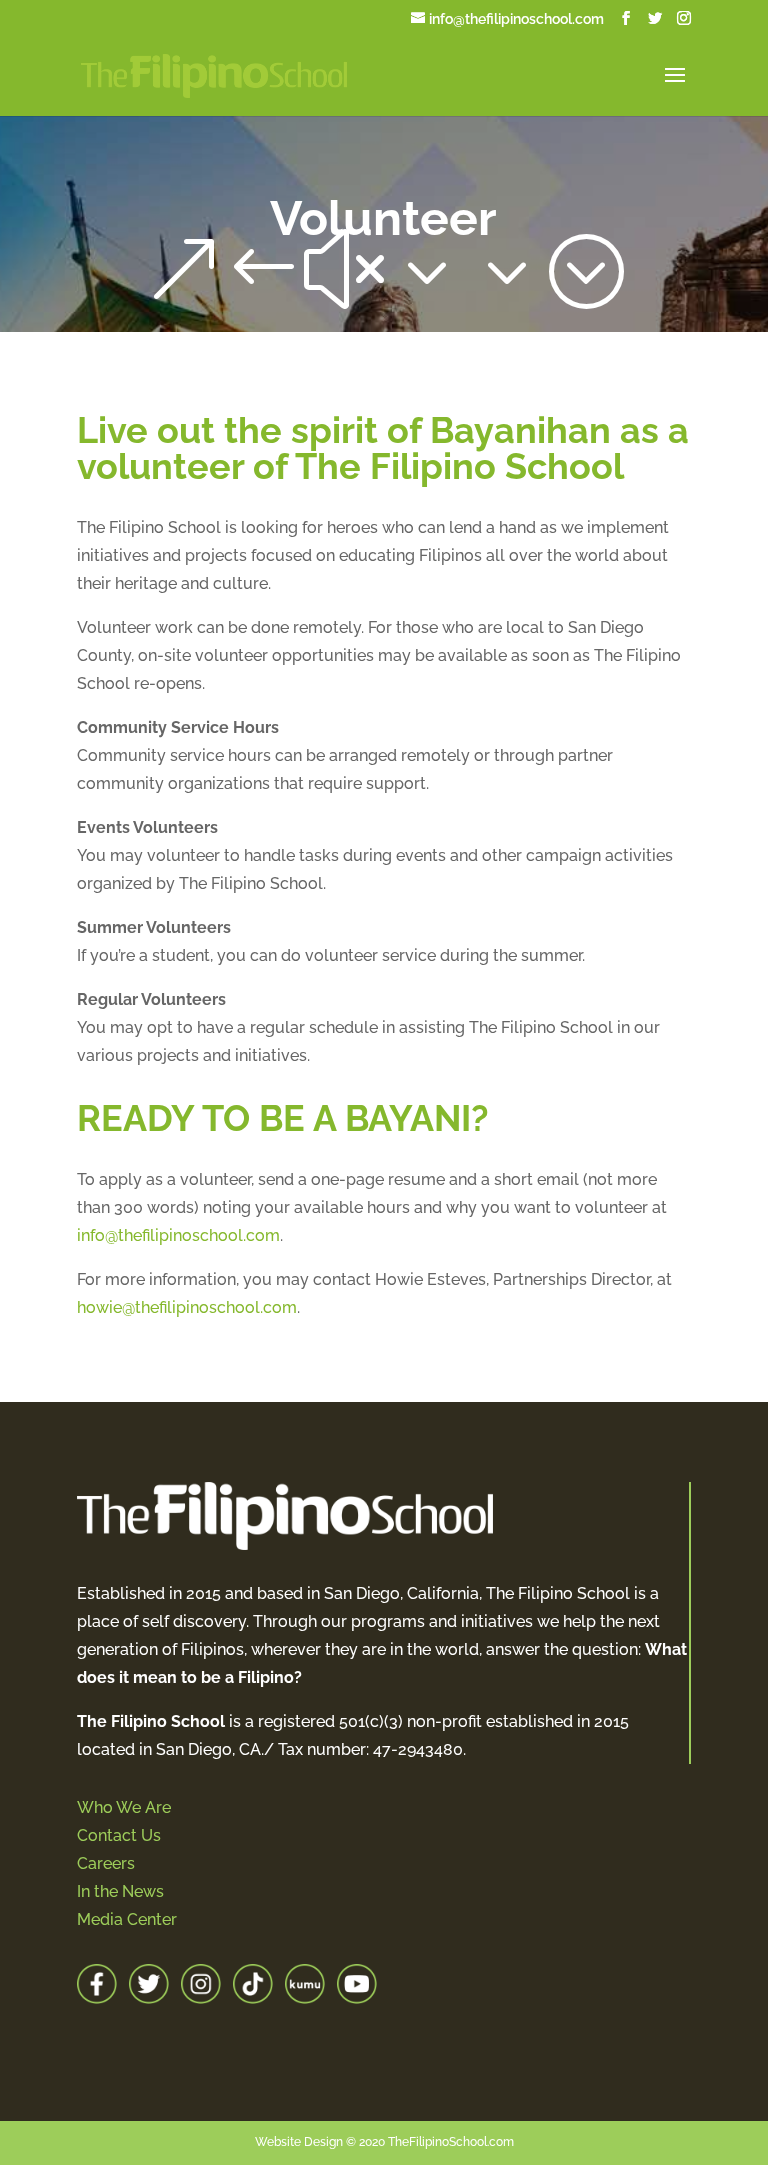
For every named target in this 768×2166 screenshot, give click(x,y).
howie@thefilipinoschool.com (187, 1307)
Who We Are (124, 1807)
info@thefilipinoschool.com (178, 1235)
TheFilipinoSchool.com (451, 2142)
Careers (106, 1863)
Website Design (299, 2142)
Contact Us (119, 1835)
